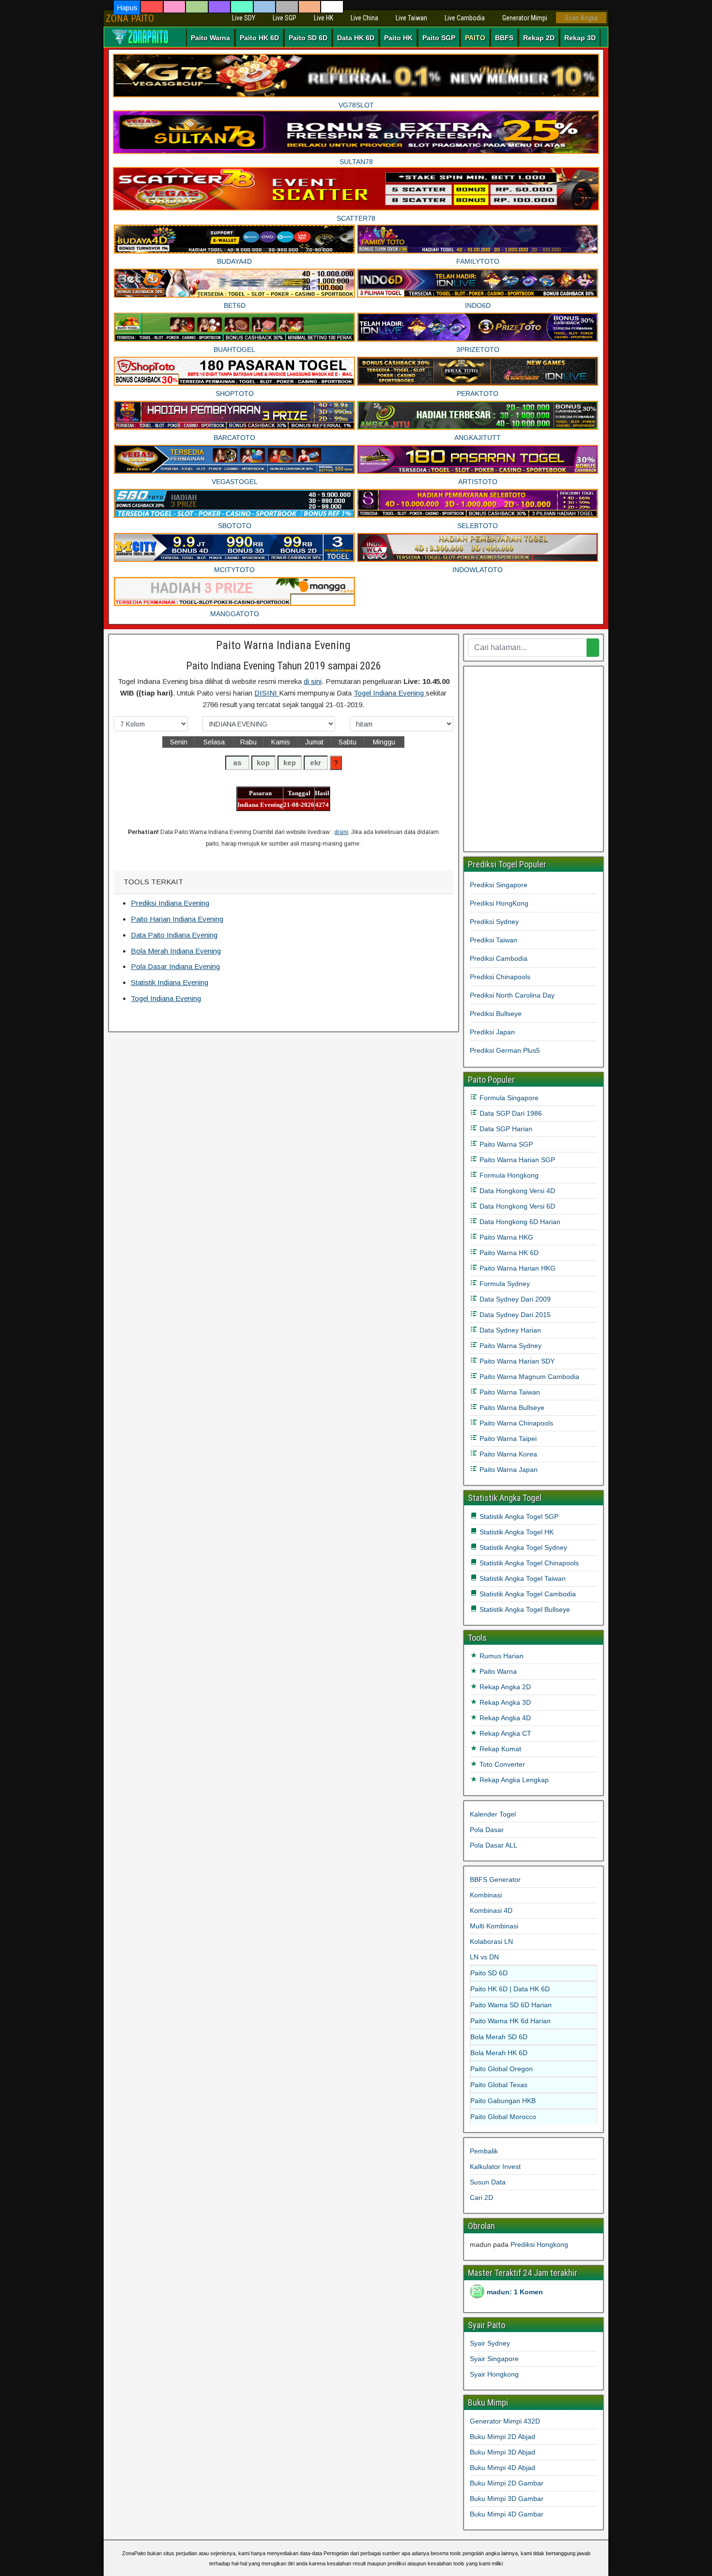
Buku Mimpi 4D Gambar (507, 2514)
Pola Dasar (487, 1830)
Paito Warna (210, 38)
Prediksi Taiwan (494, 940)
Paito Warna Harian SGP (516, 1160)
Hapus (127, 8)
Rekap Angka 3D (504, 1702)
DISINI (267, 693)
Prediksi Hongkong (539, 2244)
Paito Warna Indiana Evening (283, 645)
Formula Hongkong (508, 1175)
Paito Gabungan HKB (503, 2101)
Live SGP (285, 18)
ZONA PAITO (130, 18)
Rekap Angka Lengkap (513, 1780)
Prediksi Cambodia (499, 958)
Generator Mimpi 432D (505, 2421)
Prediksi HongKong (499, 903)
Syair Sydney (490, 2343)
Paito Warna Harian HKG (517, 1268)
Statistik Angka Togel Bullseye (524, 1609)
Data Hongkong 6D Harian (519, 1222)
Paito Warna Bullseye (511, 1408)
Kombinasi (486, 1895)
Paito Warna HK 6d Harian (511, 2021)
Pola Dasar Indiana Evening (175, 966)
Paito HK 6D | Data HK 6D (510, 1989)
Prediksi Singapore (499, 885)
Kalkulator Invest (495, 2167)
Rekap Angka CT (504, 1733)
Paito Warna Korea (507, 1454)
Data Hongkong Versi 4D (516, 1191)
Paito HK (398, 38)
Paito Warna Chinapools (515, 1423)
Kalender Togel (493, 1814)
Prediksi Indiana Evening (170, 903)
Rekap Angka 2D (504, 1687)
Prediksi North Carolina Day (512, 995)
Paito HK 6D (259, 38)
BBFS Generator (495, 1879)
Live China (364, 18)
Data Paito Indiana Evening (174, 935)
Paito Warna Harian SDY (516, 1361)
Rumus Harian (501, 1656)
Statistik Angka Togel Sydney (522, 1547)
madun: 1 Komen (515, 2292)
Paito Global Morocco (503, 2117)
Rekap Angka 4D (504, 1718)
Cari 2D (481, 2197)
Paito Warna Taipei (507, 1439)
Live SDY (244, 18)
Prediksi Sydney (494, 922)
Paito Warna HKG (505, 1237)
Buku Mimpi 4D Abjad (503, 2468)
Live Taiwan (411, 18)
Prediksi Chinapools (500, 977)
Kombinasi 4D (491, 1910)
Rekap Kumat (499, 1749)
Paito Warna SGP (505, 1144)
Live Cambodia (465, 18)
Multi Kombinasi (494, 1926)
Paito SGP (439, 38)
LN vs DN (484, 1957)
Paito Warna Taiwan (509, 1392)
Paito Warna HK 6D (508, 1253)
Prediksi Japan (492, 1032)
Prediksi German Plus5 (505, 1050)
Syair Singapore (494, 2359)
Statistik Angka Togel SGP (518, 1516)
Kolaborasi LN (491, 1941)
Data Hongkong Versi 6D (516, 1206)
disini (341, 832)
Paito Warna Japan (508, 1470)
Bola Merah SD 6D (499, 2037)
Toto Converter (501, 1764)
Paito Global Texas (499, 2085)
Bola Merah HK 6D (499, 2053)
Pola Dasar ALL (494, 1845)
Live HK (324, 18)
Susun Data (488, 2182)
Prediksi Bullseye (496, 1014)
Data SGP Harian (505, 1129)
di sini (313, 681)
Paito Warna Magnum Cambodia (528, 1377)
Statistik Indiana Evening (170, 982)
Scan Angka (581, 18)
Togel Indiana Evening (390, 693)
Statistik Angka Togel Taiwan (522, 1578)
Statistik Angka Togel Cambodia (527, 1594)
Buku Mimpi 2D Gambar (507, 2483)
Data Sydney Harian (509, 1330)
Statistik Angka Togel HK (516, 1532)
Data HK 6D (356, 38)
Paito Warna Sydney (510, 1346)
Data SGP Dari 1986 (510, 1113)
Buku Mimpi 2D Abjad (503, 2437)
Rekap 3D (580, 38)
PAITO (475, 38)
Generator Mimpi (525, 18)
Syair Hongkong (494, 2374)
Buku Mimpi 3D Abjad (503, 2452)
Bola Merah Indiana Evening (176, 951)
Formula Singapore (508, 1098)
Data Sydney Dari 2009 (514, 1299)
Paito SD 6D (308, 38)
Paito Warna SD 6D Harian (511, 2005)
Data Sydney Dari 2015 (514, 1315)
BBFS (504, 38)
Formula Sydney (504, 1284)
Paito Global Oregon (502, 2069)
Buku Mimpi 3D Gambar (507, 2499)
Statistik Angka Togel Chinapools (528, 1563)
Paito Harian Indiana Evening (177, 919)
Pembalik (484, 2151)
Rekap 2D (539, 38)
